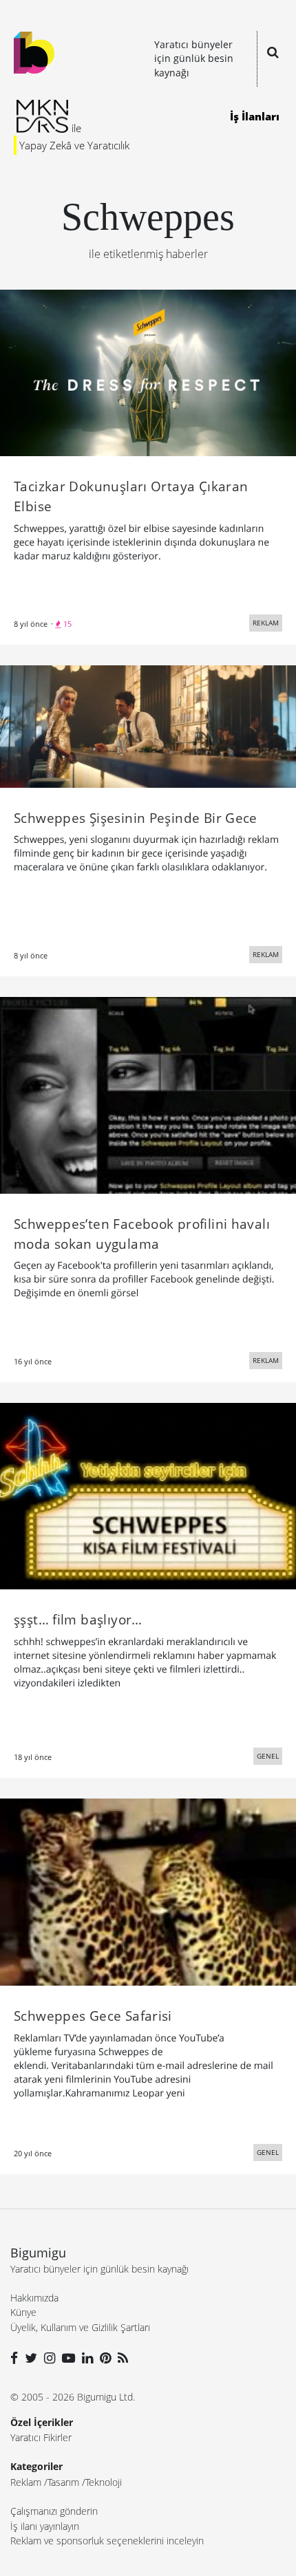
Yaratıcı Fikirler (41, 2437)
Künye (23, 2312)
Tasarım (63, 2482)
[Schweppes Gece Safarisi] (148, 1891)
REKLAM (266, 623)
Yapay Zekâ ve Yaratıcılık (74, 145)
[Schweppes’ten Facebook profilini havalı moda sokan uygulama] (148, 1094)
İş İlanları (255, 116)
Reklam (26, 2482)
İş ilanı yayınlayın (45, 2526)
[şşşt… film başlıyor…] (148, 1495)
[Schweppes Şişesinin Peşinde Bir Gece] (148, 725)
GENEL (268, 1756)
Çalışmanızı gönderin (54, 2511)
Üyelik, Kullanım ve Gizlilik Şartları (80, 2327)
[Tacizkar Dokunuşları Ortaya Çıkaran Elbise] (148, 372)
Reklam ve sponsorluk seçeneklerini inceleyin (107, 2541)
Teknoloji (104, 2482)
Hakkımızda (34, 2298)
